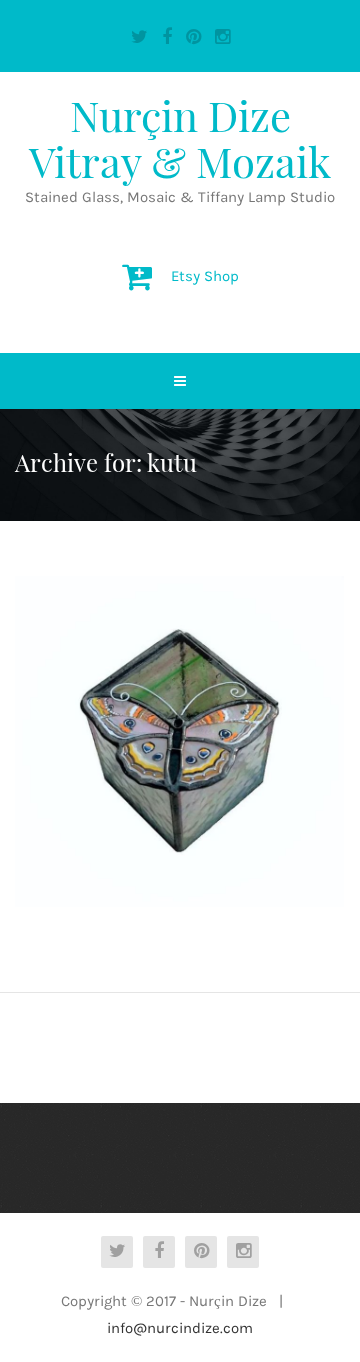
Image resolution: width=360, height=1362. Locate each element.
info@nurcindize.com (180, 1328)
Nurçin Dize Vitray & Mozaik (180, 138)
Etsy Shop (205, 276)
